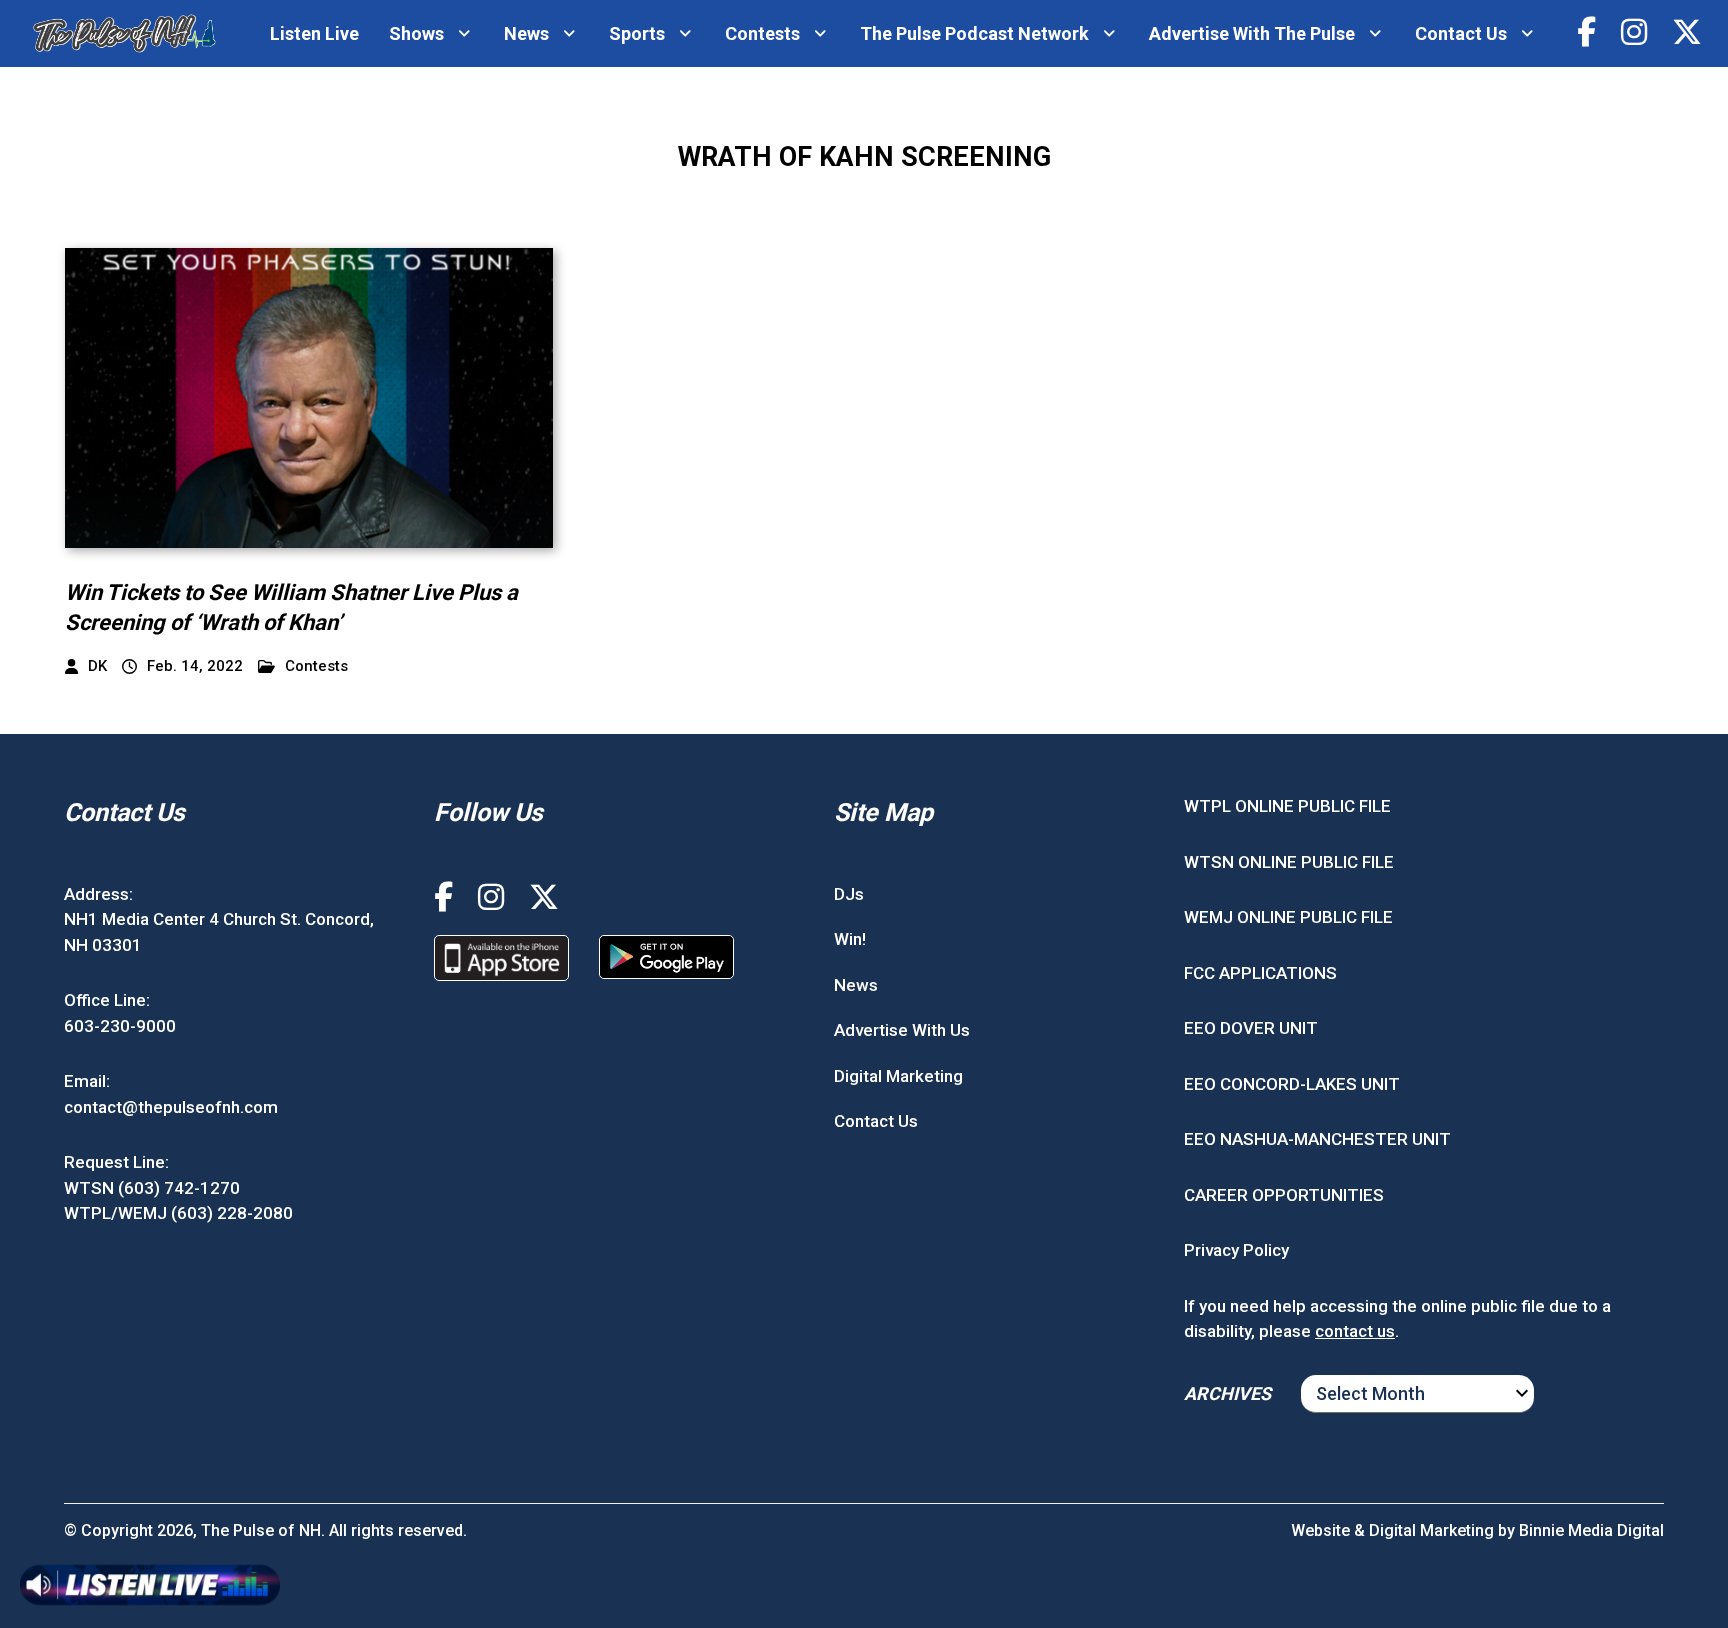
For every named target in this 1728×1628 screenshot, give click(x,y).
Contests (762, 33)
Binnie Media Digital (1591, 1530)
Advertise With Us (902, 1030)
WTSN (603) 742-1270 (152, 1188)
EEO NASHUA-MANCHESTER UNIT (1317, 1139)
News (526, 33)
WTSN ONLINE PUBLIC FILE (1289, 862)
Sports (637, 33)
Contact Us (1461, 33)
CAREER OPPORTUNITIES (1284, 1195)
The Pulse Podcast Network (974, 33)
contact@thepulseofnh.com (171, 1107)
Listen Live (314, 33)
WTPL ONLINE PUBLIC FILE (1287, 806)
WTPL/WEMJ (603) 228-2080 (178, 1213)
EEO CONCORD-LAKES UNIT (1292, 1084)
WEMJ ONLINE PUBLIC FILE (1288, 917)
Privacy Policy (1236, 1250)
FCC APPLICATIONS (1260, 973)
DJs (849, 894)
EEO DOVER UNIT (1251, 1028)
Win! (850, 939)
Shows (416, 33)
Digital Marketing (898, 1076)
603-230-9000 (120, 1026)
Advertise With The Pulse (1252, 33)
